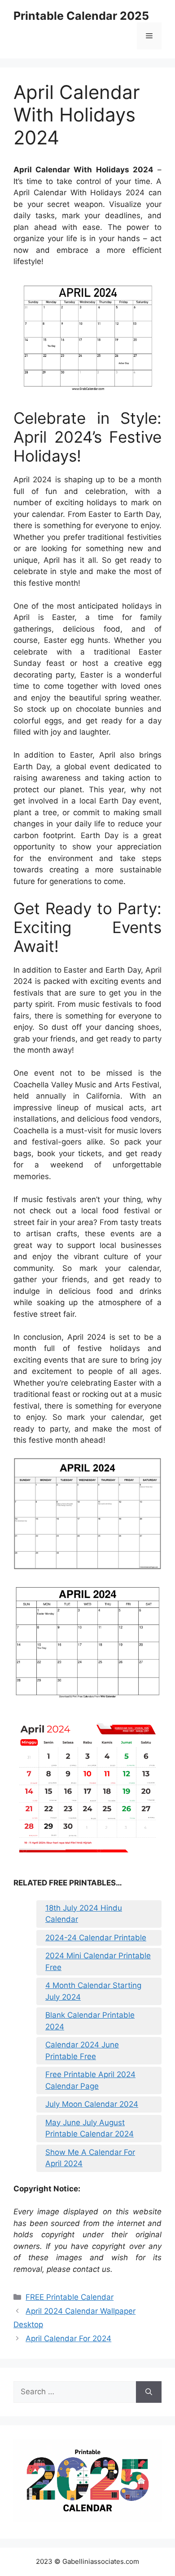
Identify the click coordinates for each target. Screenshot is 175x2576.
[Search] (149, 2392)
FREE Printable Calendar (70, 2297)
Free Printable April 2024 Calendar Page (90, 2080)
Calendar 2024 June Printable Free (82, 2051)
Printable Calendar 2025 (81, 16)
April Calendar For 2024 (68, 2338)
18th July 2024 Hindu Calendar (84, 1914)
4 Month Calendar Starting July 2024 (93, 1991)
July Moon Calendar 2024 (92, 2104)
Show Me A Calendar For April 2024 (90, 2158)
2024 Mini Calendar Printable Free (98, 1961)
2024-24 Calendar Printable (96, 1938)
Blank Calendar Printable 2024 (90, 2021)
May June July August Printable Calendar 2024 (90, 2128)
